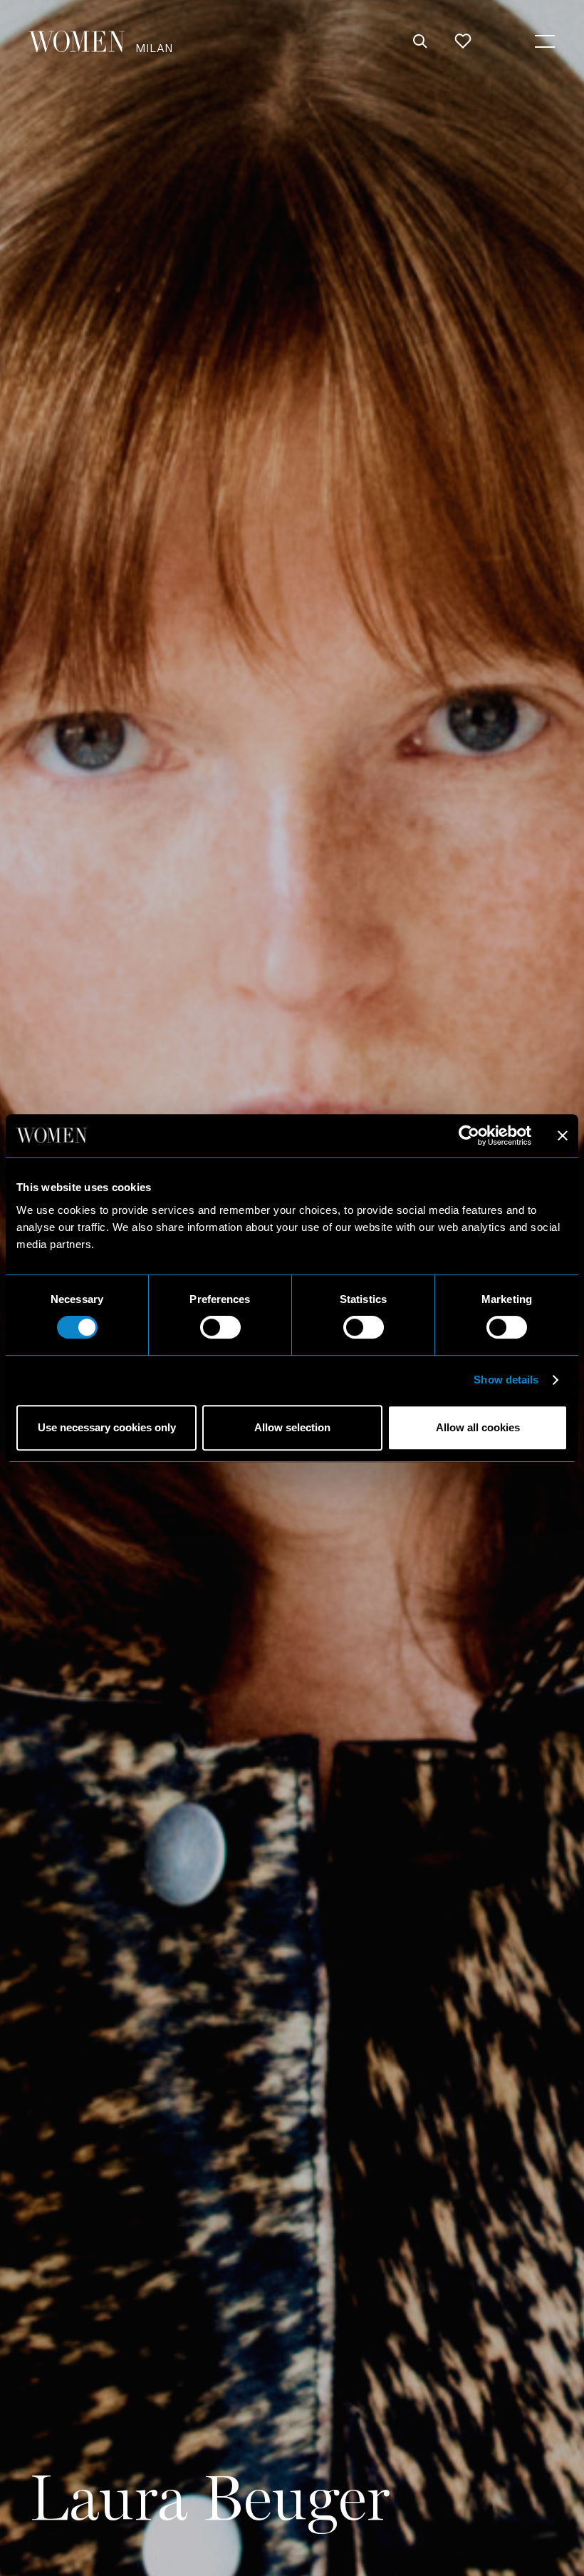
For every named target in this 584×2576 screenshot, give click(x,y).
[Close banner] (563, 1135)
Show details (506, 1380)
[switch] (220, 1327)
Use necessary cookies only (107, 1427)
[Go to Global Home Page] (77, 41)
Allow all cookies (478, 1427)
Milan (154, 47)
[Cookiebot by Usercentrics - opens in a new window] (469, 1135)
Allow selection (292, 1427)
